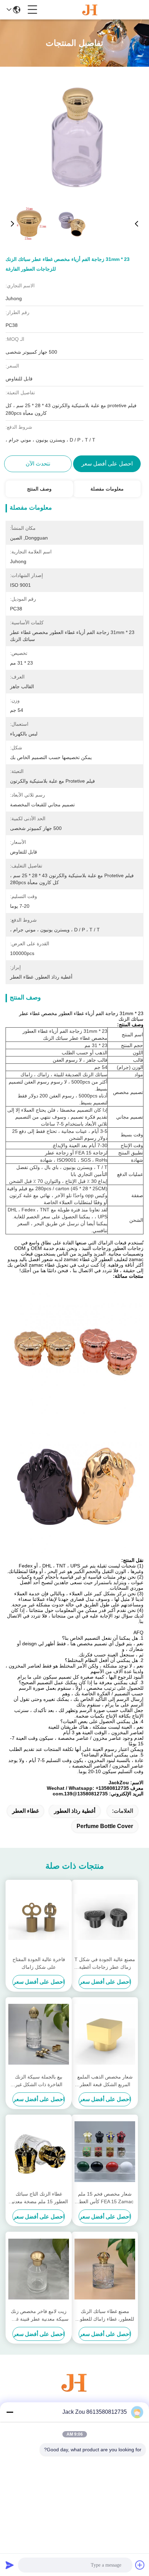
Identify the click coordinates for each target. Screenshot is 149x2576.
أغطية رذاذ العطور (75, 1811)
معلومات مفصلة (107, 489)
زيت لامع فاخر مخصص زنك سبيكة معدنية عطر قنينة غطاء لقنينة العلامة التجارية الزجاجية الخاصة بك (39, 2316)
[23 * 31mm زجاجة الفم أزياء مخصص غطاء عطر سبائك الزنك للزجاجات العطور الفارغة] (75, 136)
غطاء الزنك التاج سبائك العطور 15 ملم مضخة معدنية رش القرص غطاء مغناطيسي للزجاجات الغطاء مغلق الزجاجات (39, 2198)
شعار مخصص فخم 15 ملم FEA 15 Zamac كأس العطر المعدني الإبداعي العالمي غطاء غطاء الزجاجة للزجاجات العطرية (105, 2198)
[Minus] (10, 2412)
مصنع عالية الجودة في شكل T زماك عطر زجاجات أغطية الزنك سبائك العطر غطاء (105, 1964)
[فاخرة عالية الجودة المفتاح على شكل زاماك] (39, 1917)
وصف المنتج (39, 489)
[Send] (10, 2565)
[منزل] (74, 2391)
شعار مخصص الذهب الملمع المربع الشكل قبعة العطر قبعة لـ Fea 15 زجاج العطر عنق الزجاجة (105, 2081)
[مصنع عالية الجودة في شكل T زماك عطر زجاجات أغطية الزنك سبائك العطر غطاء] (105, 1917)
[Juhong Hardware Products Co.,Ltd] (90, 10)
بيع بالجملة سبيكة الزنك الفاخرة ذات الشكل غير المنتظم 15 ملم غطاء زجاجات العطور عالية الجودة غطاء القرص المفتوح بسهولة (39, 2081)
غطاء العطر (25, 1811)
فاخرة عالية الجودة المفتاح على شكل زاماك (39, 1963)
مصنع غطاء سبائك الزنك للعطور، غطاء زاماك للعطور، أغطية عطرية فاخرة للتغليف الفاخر (105, 2316)
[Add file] (140, 2565)
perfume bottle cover (105, 1826)
